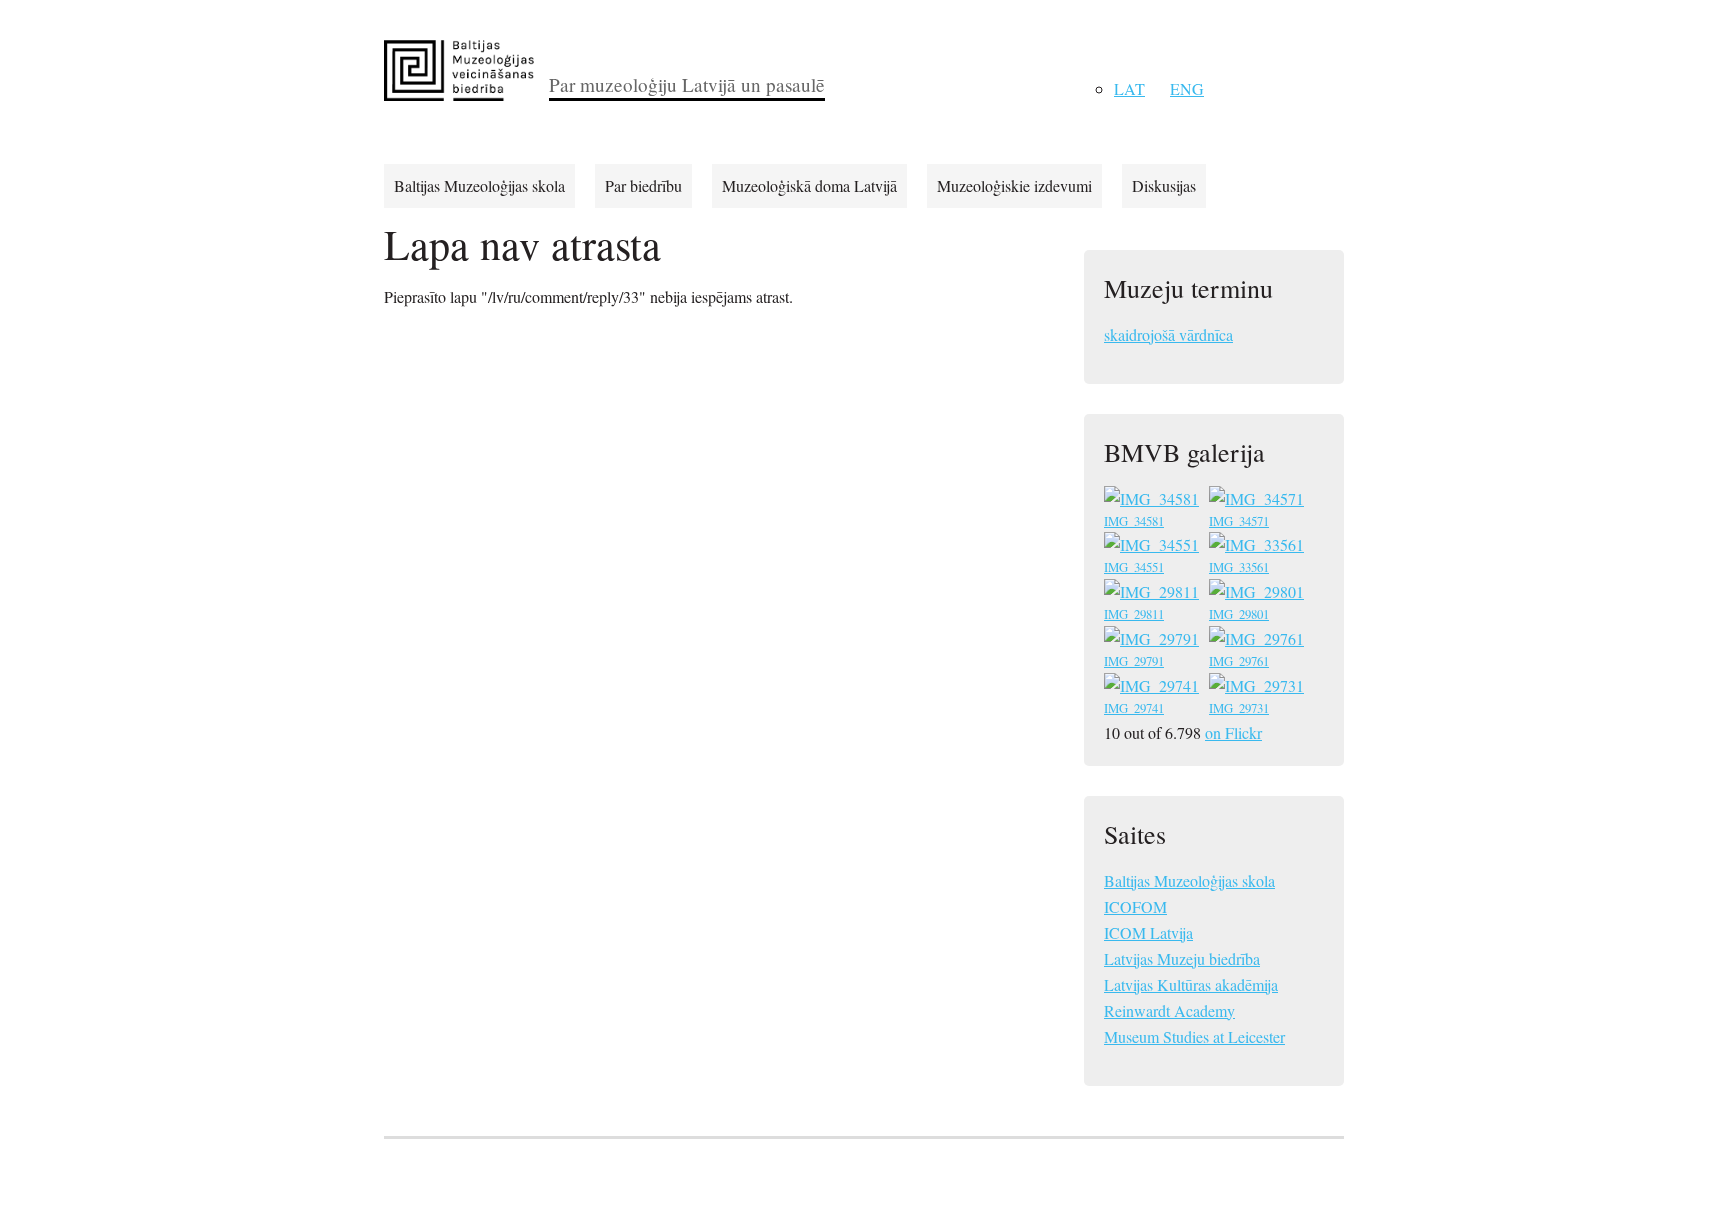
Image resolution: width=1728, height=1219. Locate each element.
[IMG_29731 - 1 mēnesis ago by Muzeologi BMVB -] (1258, 688)
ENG (1187, 88)
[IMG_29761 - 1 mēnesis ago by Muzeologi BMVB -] (1258, 641)
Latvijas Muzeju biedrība (1182, 958)
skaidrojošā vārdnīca (1168, 334)
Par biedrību (643, 185)
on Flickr (1233, 732)
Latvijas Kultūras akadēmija (1191, 984)
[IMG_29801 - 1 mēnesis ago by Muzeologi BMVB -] (1258, 594)
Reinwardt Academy (1169, 1010)
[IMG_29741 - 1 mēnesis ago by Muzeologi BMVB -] (1153, 688)
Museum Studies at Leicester (1194, 1036)
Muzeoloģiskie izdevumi (1014, 185)
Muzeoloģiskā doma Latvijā (809, 185)
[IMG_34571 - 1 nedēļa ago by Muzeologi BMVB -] (1258, 501)
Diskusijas (1164, 185)
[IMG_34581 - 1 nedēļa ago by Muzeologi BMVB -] (1153, 501)
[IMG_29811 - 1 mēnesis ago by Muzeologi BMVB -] (1153, 594)
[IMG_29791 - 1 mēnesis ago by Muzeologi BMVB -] (1153, 641)
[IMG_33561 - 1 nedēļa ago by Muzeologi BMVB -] (1258, 547)
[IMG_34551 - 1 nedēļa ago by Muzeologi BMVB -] (1153, 547)
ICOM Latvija (1148, 932)
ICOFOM (1135, 906)
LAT (1129, 88)
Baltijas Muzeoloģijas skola (479, 185)
